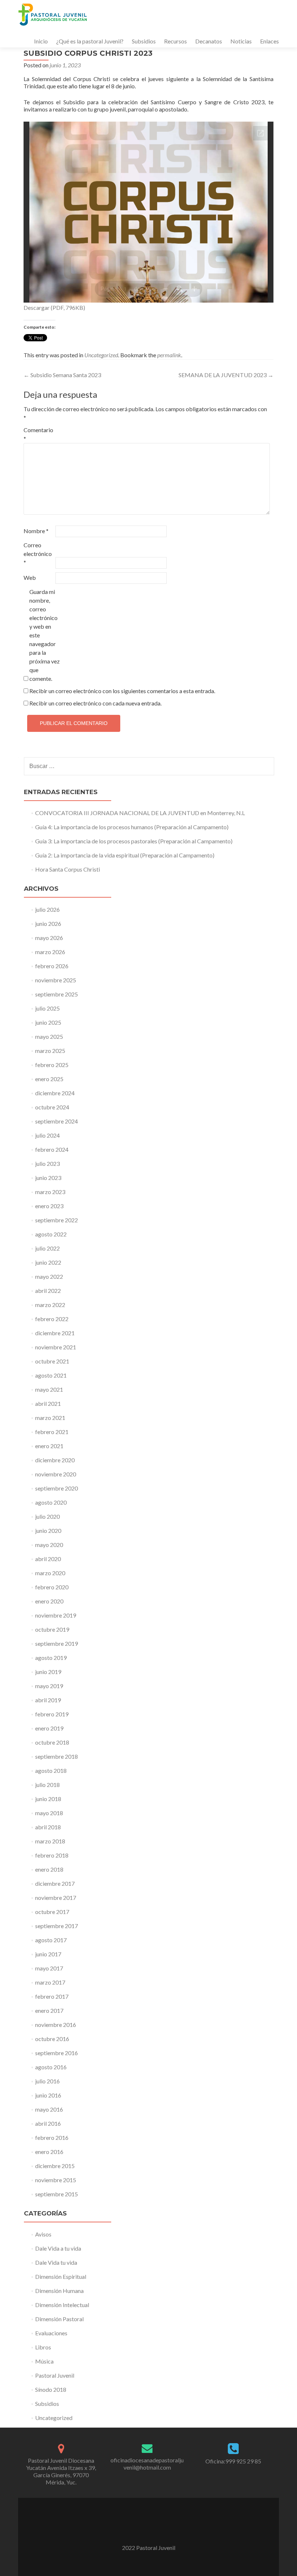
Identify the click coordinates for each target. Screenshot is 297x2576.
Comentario (38, 434)
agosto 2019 (51, 1658)
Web (30, 577)
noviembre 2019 (56, 1615)
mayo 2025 (49, 1036)
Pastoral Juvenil (55, 2375)
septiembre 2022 (57, 1220)
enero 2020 (49, 1601)
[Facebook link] (139, 2529)
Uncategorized (101, 355)
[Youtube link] (148, 2529)
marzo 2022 (50, 1305)
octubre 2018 (52, 1742)
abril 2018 (48, 1827)
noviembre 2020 (56, 1474)
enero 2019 (49, 1728)
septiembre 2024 (57, 1121)
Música (44, 2361)
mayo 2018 (49, 1813)
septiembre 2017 (57, 1926)
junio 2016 (48, 2095)
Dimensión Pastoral (59, 2319)
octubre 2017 (52, 1912)
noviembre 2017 (56, 1898)
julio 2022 (47, 1248)
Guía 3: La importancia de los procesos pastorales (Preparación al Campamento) (134, 841)
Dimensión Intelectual (62, 2305)
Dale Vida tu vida (56, 2262)
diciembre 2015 (55, 2166)
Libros (43, 2347)
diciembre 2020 (55, 1460)
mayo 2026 (49, 938)
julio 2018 (47, 1785)
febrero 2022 (52, 1319)
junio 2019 (48, 1672)
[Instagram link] (158, 2529)
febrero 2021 (52, 1432)
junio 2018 (48, 1799)
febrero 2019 (52, 1714)
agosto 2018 (51, 1770)
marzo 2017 (50, 1982)
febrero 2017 (52, 1996)
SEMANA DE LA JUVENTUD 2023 (226, 375)
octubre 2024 (52, 1107)
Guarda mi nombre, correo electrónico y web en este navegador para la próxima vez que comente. (45, 635)
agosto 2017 (51, 1940)
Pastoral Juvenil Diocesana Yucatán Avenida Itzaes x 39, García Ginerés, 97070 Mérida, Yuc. (61, 2471)
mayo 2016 (49, 2109)
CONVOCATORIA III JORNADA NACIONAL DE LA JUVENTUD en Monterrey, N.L (140, 813)
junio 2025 (48, 1022)
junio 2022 (48, 1262)
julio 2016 (47, 2081)
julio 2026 (47, 909)
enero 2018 (49, 1869)
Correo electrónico (38, 554)
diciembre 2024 (55, 1093)
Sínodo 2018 (51, 2389)
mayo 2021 (49, 1389)
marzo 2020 (50, 1573)
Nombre (36, 531)
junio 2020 (48, 1531)
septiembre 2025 (57, 994)
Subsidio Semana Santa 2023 (62, 375)
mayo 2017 (49, 1968)
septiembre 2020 (57, 1488)
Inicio (41, 41)
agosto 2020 (51, 1502)
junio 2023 (48, 1178)
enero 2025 (49, 1079)
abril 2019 (48, 1700)
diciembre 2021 (55, 1333)
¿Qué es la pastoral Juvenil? (90, 41)
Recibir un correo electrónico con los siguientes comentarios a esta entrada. (122, 691)
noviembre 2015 (56, 2180)
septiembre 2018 (57, 1756)
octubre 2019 (52, 1629)
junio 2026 (48, 924)
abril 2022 (48, 1291)
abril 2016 (48, 2123)
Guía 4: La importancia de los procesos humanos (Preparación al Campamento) (132, 827)
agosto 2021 (51, 1375)
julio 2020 (47, 1516)
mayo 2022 (49, 1276)
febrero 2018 (52, 1855)
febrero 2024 (52, 1149)
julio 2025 (47, 1008)
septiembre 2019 (57, 1643)
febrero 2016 (52, 2137)
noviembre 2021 (56, 1347)
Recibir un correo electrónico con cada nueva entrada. (95, 703)
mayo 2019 (49, 1686)
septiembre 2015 (57, 2194)
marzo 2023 (50, 1192)
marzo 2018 (50, 1841)
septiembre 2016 (57, 2053)
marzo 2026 (50, 952)
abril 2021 (48, 1403)
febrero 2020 (52, 1587)
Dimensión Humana (59, 2291)
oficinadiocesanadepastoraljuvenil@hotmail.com (147, 2464)
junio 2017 (48, 1954)
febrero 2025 (52, 1065)
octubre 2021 (52, 1361)
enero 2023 (49, 1206)
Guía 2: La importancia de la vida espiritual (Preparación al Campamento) (125, 855)
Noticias (241, 41)
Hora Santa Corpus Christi (68, 869)
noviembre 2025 (56, 980)
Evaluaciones (51, 2333)
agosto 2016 (51, 2067)
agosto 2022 (51, 1234)
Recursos (175, 41)
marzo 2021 (50, 1418)
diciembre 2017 (55, 1883)
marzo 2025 (50, 1051)
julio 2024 (47, 1135)
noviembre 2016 (56, 2025)
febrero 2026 (52, 966)
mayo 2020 (49, 1545)
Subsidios (144, 41)
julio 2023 (47, 1163)
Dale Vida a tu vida (58, 2248)
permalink (169, 355)
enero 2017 (49, 2010)
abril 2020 (48, 1559)
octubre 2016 (52, 2039)
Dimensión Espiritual (61, 2276)
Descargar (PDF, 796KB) (54, 307)
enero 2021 (49, 1446)
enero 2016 (49, 2152)
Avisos (43, 2234)
